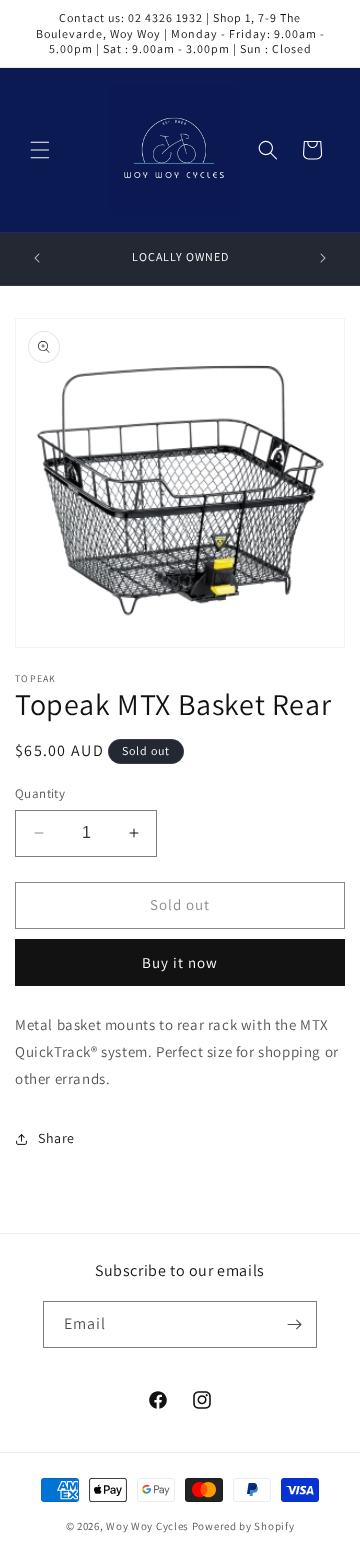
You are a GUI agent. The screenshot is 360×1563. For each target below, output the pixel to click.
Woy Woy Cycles (147, 1526)
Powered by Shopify (243, 1526)
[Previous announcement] (37, 258)
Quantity (40, 793)
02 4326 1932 (165, 17)
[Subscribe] (294, 1324)
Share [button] (56, 1138)
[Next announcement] (323, 258)
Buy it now (180, 962)
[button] (40, 150)
